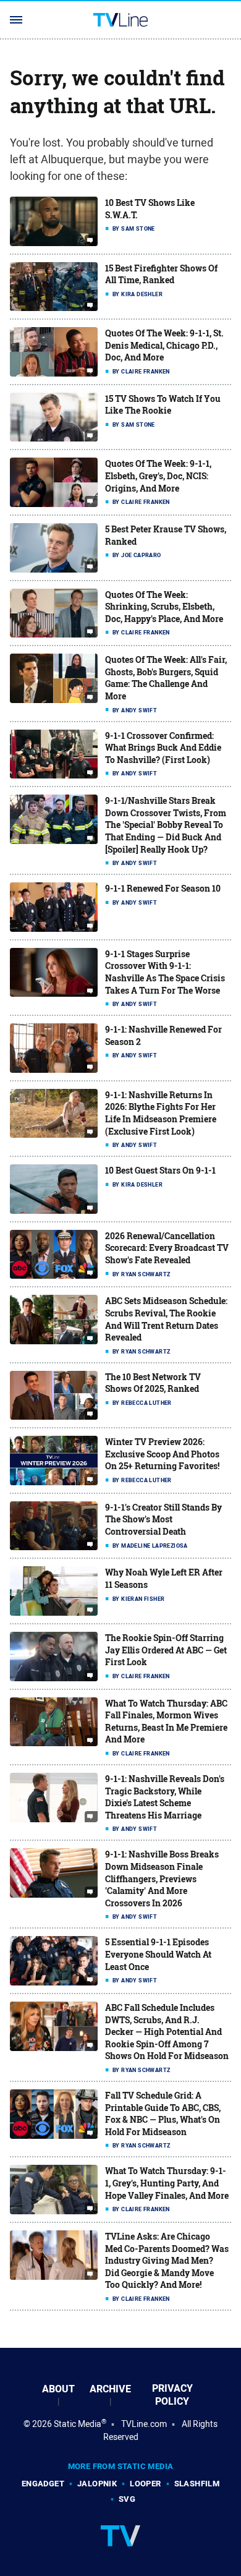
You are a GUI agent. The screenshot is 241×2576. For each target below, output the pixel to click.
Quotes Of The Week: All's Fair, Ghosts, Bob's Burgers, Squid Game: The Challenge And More (166, 678)
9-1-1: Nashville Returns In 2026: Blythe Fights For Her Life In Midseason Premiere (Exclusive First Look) (161, 1113)
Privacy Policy (172, 2395)
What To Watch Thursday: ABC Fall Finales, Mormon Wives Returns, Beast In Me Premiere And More (166, 1721)
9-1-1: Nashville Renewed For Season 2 (163, 1035)
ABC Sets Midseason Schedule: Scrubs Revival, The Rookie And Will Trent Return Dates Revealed (166, 1319)
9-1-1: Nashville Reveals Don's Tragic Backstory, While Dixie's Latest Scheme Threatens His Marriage (165, 1797)
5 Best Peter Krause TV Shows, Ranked (166, 535)
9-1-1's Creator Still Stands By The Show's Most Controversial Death (163, 1519)
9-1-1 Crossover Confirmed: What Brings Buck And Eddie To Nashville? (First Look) (163, 748)
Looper (145, 2484)
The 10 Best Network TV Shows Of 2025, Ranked (153, 1383)
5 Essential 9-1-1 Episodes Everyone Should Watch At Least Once (158, 1954)
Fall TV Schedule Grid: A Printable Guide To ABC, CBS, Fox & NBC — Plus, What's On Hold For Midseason (163, 2113)
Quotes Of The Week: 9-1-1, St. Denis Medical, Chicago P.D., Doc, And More (164, 345)
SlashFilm (197, 2484)
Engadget (43, 2484)
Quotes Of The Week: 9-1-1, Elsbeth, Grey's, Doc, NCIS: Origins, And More (158, 476)
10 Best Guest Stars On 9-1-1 (160, 1170)
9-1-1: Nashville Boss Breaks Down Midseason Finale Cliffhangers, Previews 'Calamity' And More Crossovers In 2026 (162, 1878)
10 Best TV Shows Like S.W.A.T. (150, 209)
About (58, 2389)
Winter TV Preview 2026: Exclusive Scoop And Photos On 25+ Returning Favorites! (162, 1454)
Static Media (78, 2424)
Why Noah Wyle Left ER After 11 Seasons (164, 1578)
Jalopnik (97, 2484)
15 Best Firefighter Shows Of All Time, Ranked (161, 274)
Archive (110, 2389)
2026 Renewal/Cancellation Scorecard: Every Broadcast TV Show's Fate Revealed (167, 1248)
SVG (127, 2499)
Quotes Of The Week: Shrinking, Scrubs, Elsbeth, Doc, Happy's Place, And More (164, 607)
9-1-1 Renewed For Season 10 (163, 888)
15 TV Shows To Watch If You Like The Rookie (163, 405)
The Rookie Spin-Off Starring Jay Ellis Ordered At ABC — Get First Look (166, 1650)
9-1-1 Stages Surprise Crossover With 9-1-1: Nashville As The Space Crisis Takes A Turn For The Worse (165, 972)
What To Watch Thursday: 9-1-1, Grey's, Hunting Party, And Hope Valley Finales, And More (167, 2183)
